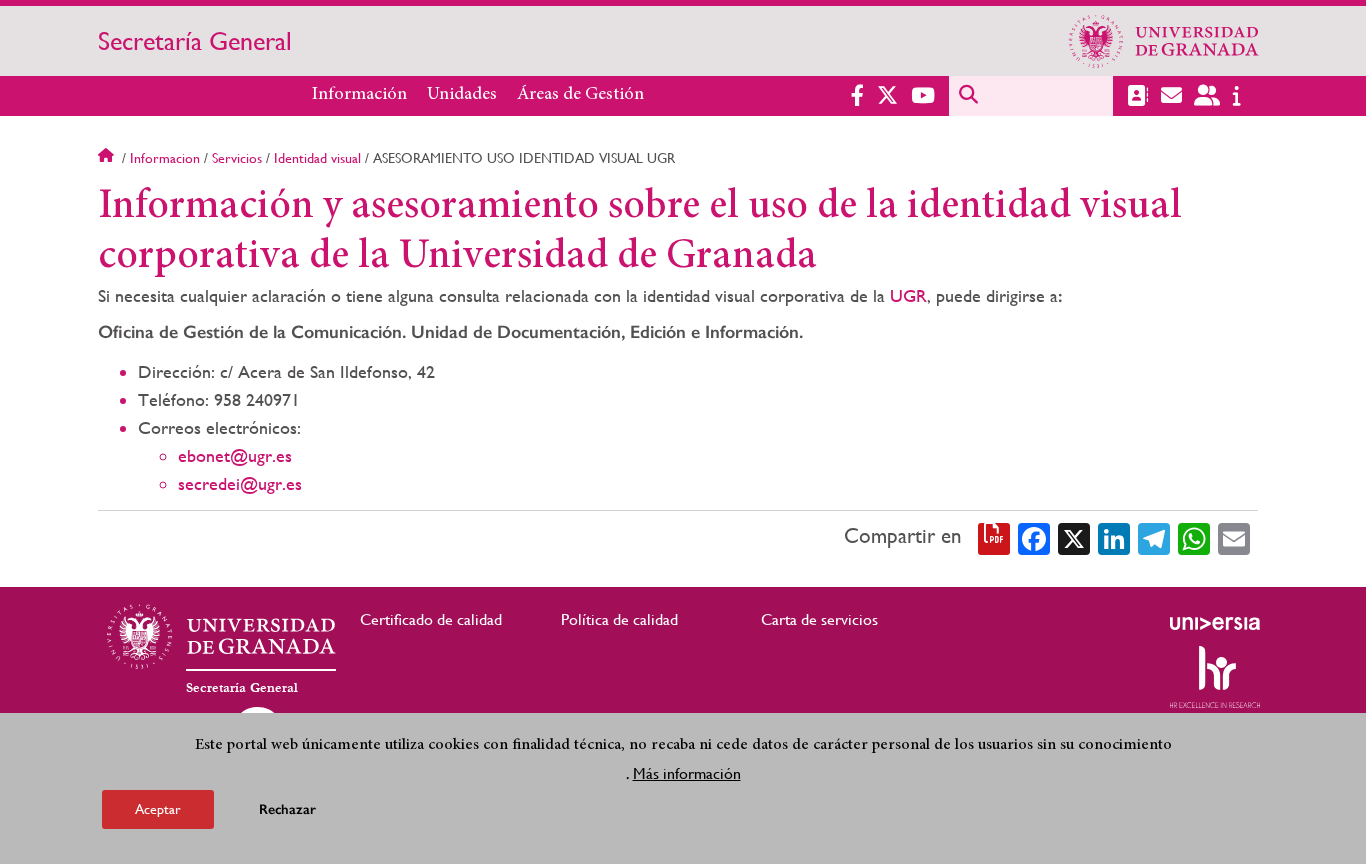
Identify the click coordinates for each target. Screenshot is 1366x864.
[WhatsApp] (1194, 537)
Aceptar (158, 808)
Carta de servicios (819, 619)
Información (359, 95)
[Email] (1234, 537)
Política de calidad (619, 619)
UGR (908, 295)
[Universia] (1215, 623)
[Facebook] (1034, 537)
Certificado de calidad (431, 619)
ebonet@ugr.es (235, 455)
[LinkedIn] (1114, 537)
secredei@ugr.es (240, 483)
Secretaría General (195, 41)
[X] (1074, 537)
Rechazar (287, 808)
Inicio (108, 158)
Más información (687, 772)
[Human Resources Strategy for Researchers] (1215, 677)
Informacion (165, 158)
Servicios (237, 158)
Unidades (462, 95)
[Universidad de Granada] (1164, 41)
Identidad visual (317, 158)
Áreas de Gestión (580, 95)
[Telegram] (1154, 537)
